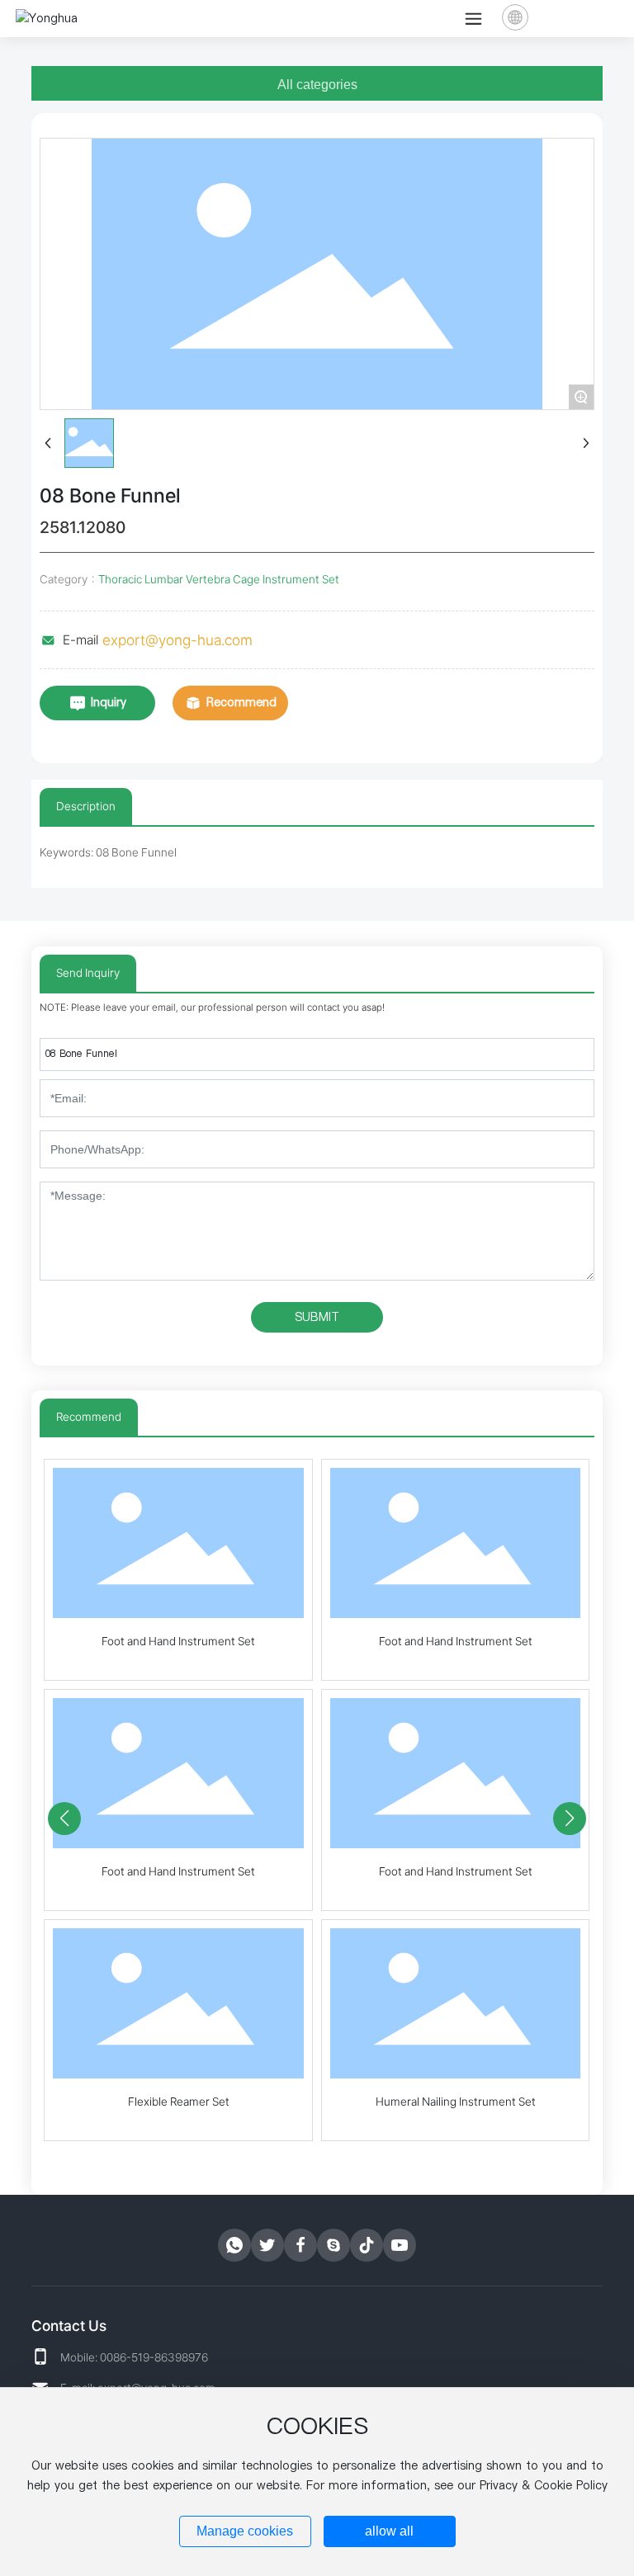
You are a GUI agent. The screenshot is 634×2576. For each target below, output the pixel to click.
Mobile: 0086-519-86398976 (134, 2357)
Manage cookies (245, 2531)
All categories (317, 85)
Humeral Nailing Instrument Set (456, 2102)
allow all (389, 2531)
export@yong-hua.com (177, 640)
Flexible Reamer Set (179, 2102)
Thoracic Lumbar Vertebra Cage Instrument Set (219, 579)
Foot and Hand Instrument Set (178, 1641)
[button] (64, 1819)
